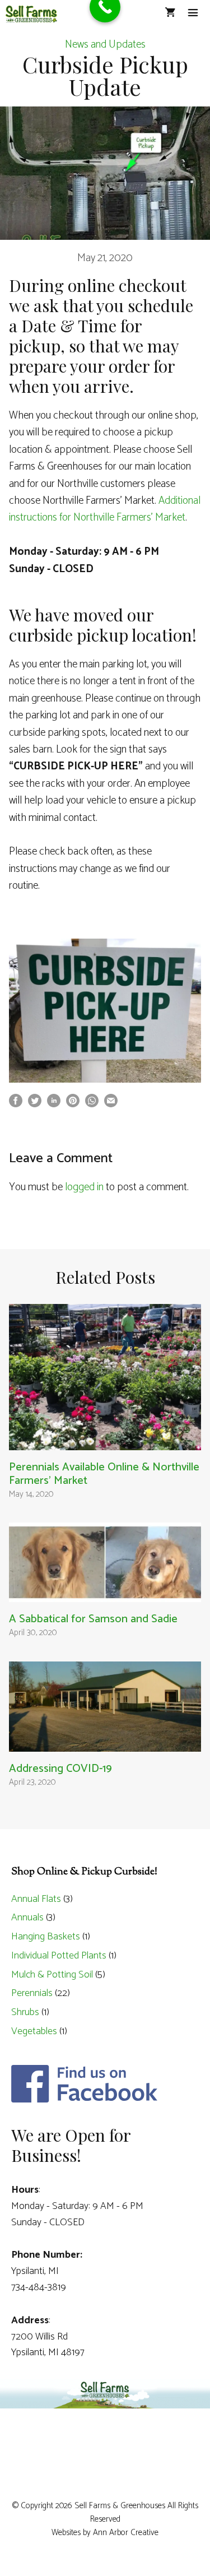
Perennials (32, 1993)
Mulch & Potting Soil (52, 1975)
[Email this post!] (111, 1104)
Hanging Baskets (46, 1937)
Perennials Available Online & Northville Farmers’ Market (104, 1474)
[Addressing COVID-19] (105, 1743)
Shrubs (25, 2012)
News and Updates (105, 45)
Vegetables (34, 2031)
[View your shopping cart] (170, 14)
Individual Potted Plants (59, 1956)
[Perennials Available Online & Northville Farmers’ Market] (105, 1441)
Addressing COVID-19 (60, 1769)
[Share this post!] (16, 1104)
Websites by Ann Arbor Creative (105, 2533)
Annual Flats (36, 1899)
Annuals (27, 1918)
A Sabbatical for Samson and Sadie (93, 1619)
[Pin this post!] (73, 1104)
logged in (84, 1187)
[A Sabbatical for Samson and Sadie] (105, 1593)
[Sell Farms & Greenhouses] (31, 14)
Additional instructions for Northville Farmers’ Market (105, 509)
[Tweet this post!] (35, 1104)
